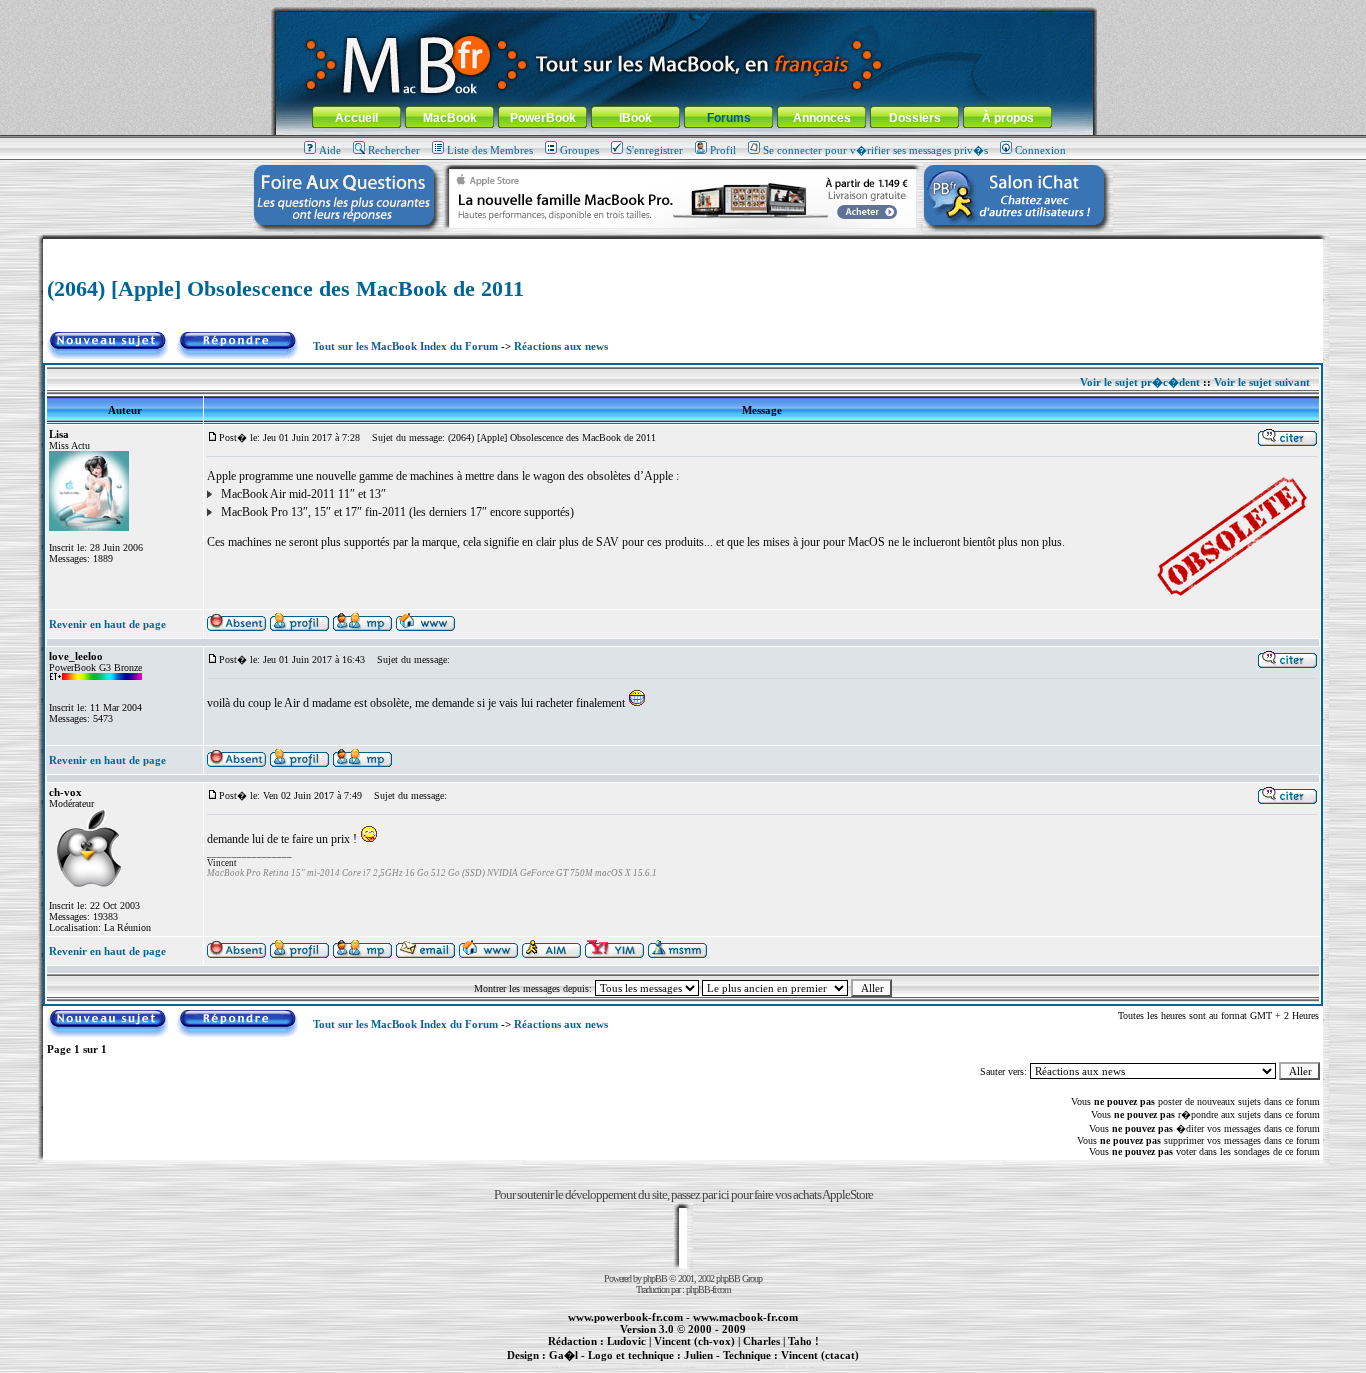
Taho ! (803, 1341)
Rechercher (394, 150)
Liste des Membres (490, 150)
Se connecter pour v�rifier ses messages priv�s (875, 150)
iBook (635, 118)
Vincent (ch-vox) (694, 1341)
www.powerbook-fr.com (625, 1317)
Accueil (356, 118)
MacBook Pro (612, 1366)
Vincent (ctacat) (820, 1355)
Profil (723, 150)
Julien (698, 1355)
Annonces (822, 118)
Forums (729, 118)
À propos (1008, 118)
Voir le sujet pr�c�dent (1140, 382)
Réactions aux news (561, 346)
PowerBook (543, 118)
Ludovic (626, 1341)
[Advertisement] (683, 246)
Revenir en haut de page (107, 624)
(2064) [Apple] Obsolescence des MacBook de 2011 (285, 288)
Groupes (579, 150)
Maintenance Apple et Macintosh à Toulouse (715, 1366)
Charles (761, 1341)
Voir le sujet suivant (1262, 382)
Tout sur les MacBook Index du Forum (405, 346)
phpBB (655, 1278)
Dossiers (915, 118)
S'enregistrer (654, 150)
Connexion (1040, 150)
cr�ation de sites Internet (812, 1366)
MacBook (450, 118)
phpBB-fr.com (708, 1289)
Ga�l (563, 1355)
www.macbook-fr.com (745, 1317)
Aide (330, 150)
